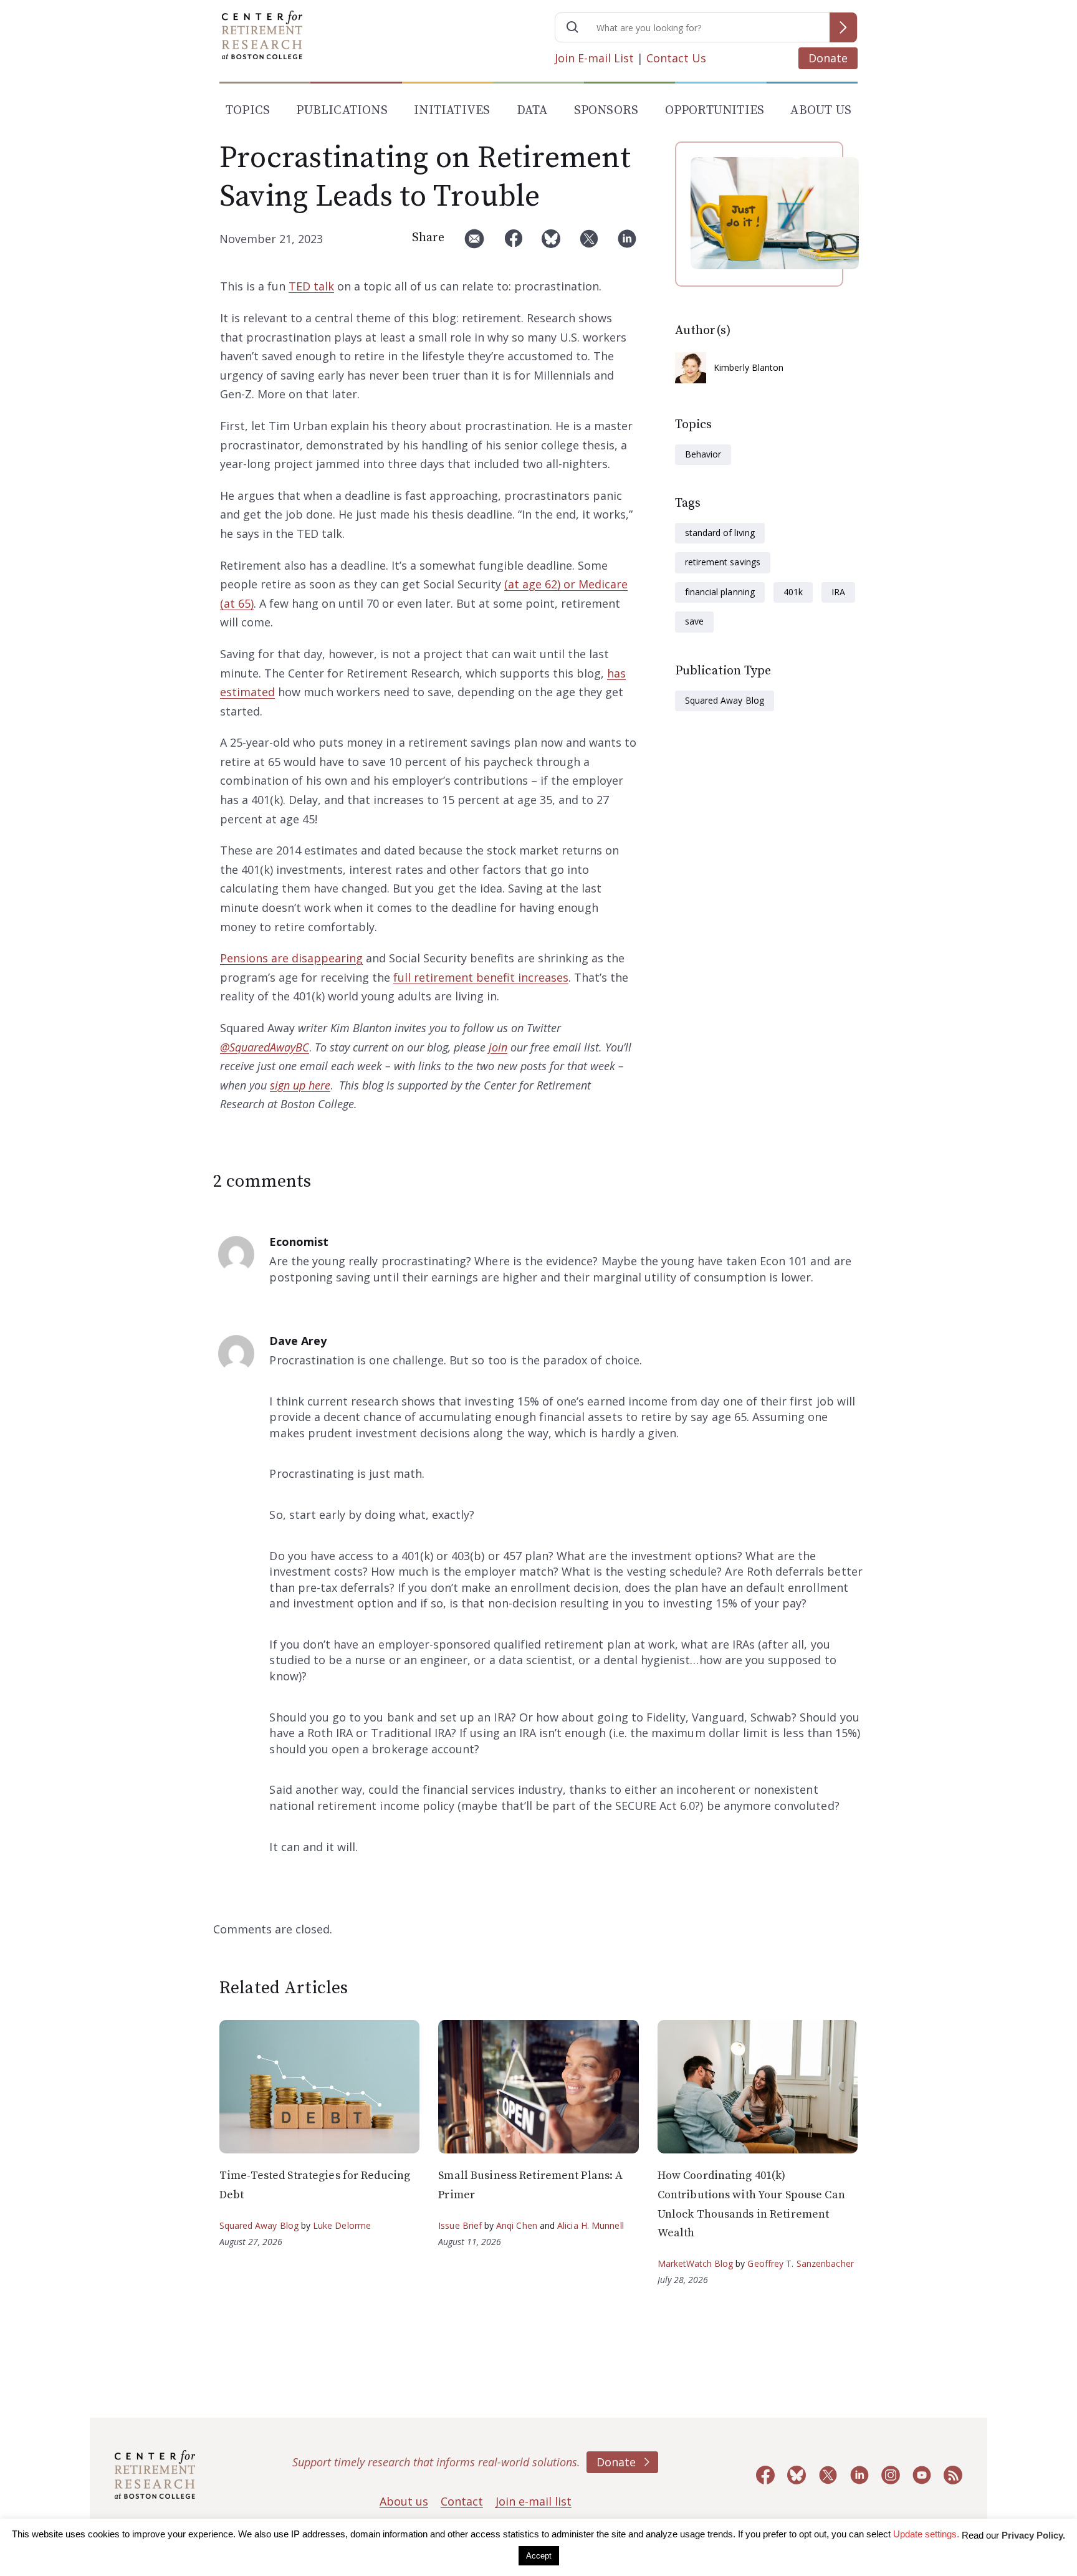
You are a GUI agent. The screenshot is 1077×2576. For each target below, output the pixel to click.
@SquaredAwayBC (265, 1047)
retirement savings (723, 562)
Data (532, 111)
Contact (462, 2501)
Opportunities (715, 111)
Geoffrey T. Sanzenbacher (800, 2263)
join (498, 1047)
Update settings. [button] (926, 2534)
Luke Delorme (342, 2225)
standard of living (720, 533)
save (694, 621)
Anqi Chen (517, 2225)
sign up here (300, 1085)
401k (793, 592)
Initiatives (452, 111)
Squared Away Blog (725, 700)
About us (404, 2501)
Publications (342, 111)
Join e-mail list (534, 2501)
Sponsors (606, 111)
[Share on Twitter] (589, 243)
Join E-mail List (594, 58)
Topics (248, 111)
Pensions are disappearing (291, 958)
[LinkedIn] (627, 243)
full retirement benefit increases (481, 977)
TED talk (311, 286)
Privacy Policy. (1033, 2535)
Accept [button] (539, 2556)
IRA (838, 592)
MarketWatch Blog (696, 2263)
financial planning (720, 592)
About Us (821, 111)
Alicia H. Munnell (591, 2225)
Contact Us (676, 58)
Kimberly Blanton (749, 367)
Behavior (703, 454)
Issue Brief (460, 2225)
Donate (828, 58)
